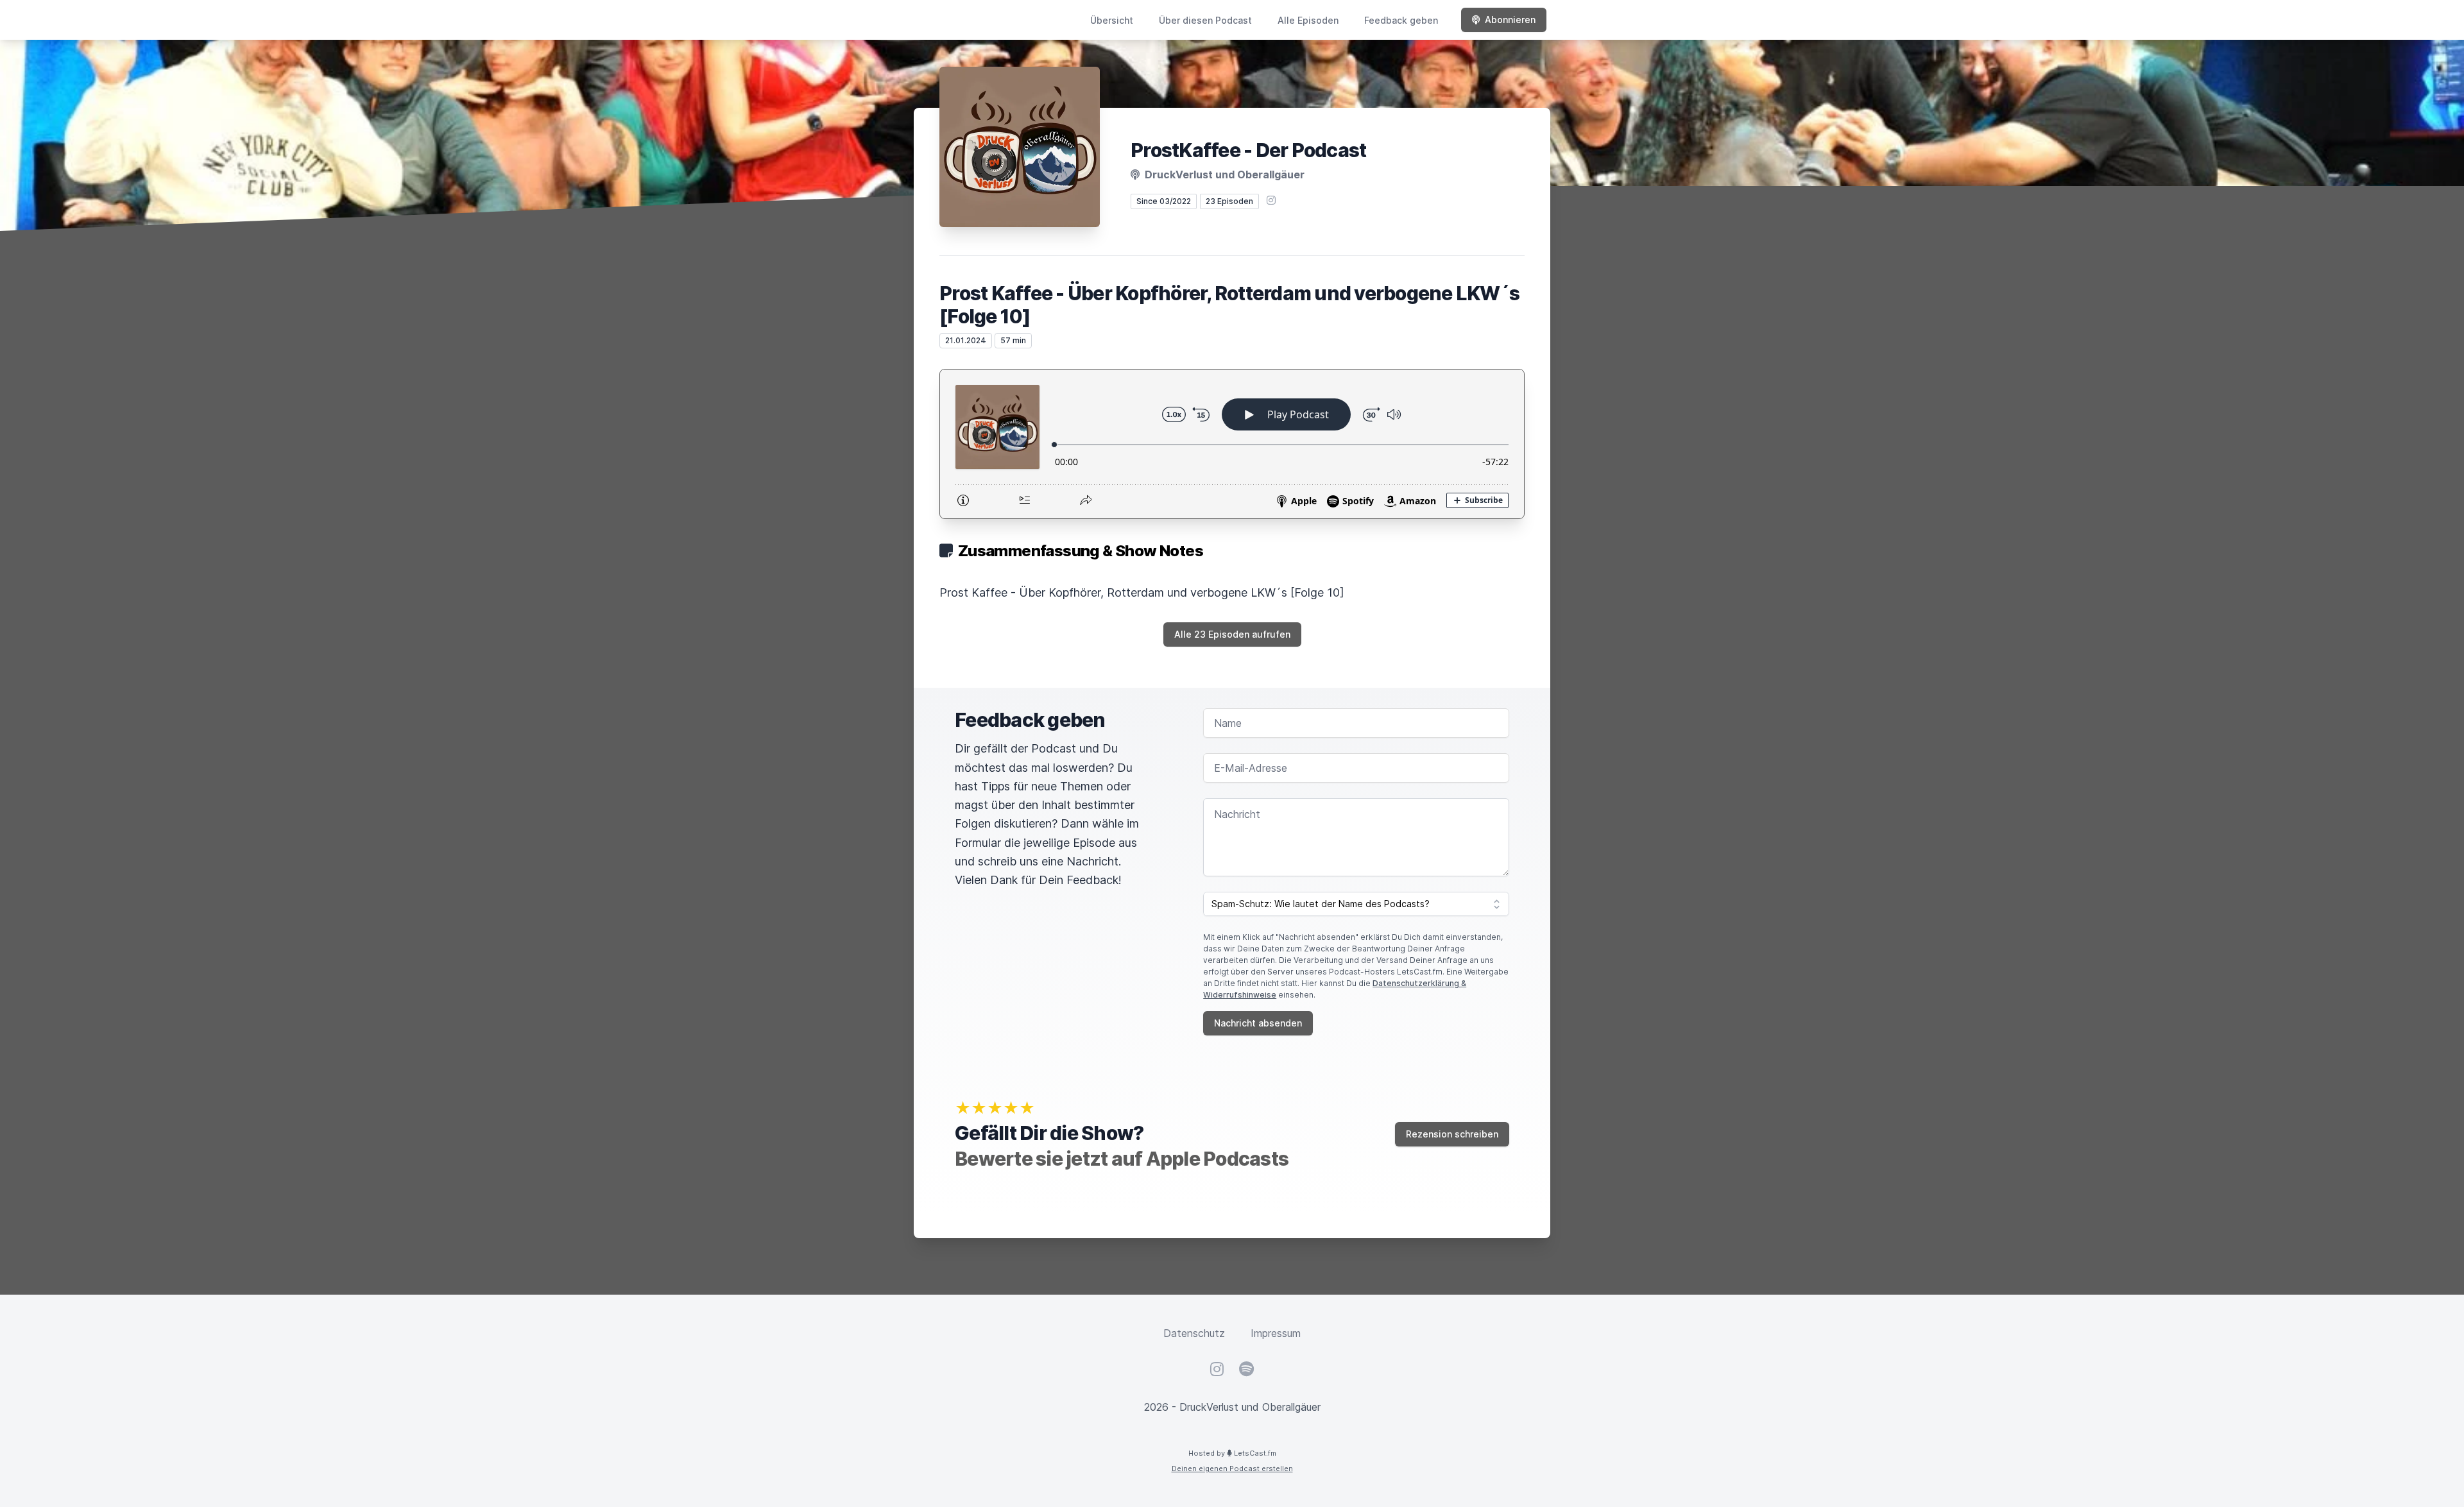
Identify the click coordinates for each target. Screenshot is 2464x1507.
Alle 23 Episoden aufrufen (1232, 634)
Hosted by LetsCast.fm (1232, 1453)
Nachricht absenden (1258, 1023)
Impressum (1276, 1333)
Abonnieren (1510, 20)
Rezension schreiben (1452, 1134)
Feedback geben (1401, 20)
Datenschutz (1194, 1333)
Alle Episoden (1308, 20)
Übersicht (1112, 20)
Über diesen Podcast (1205, 20)
